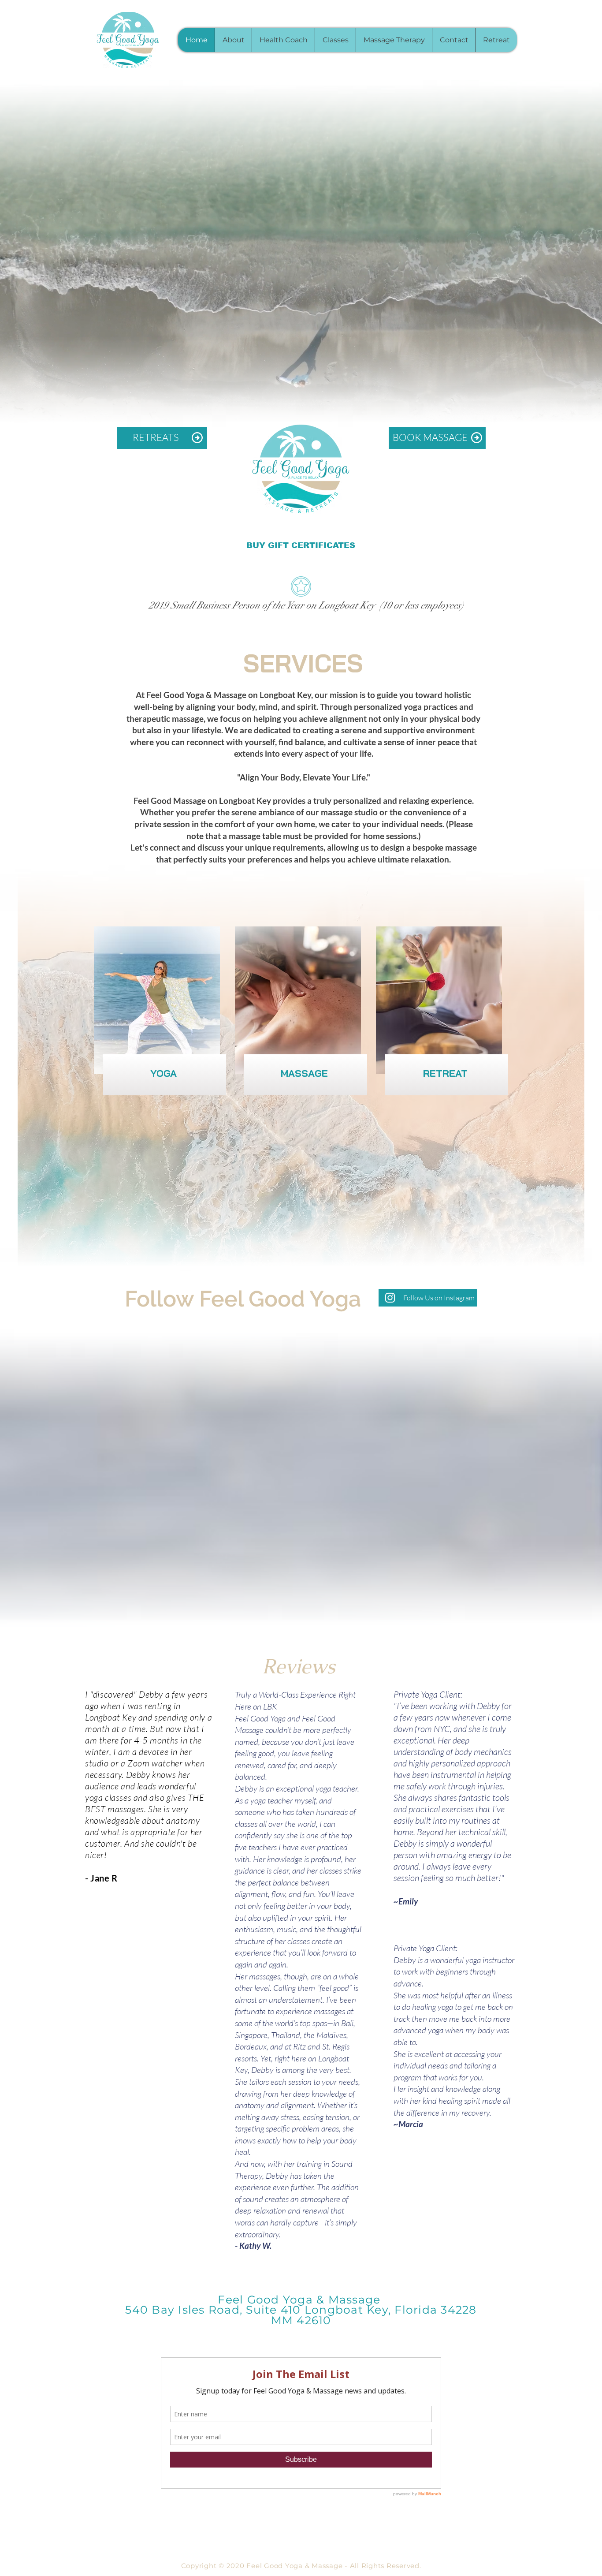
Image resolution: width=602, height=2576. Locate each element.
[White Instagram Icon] (390, 1298)
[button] (335, 40)
